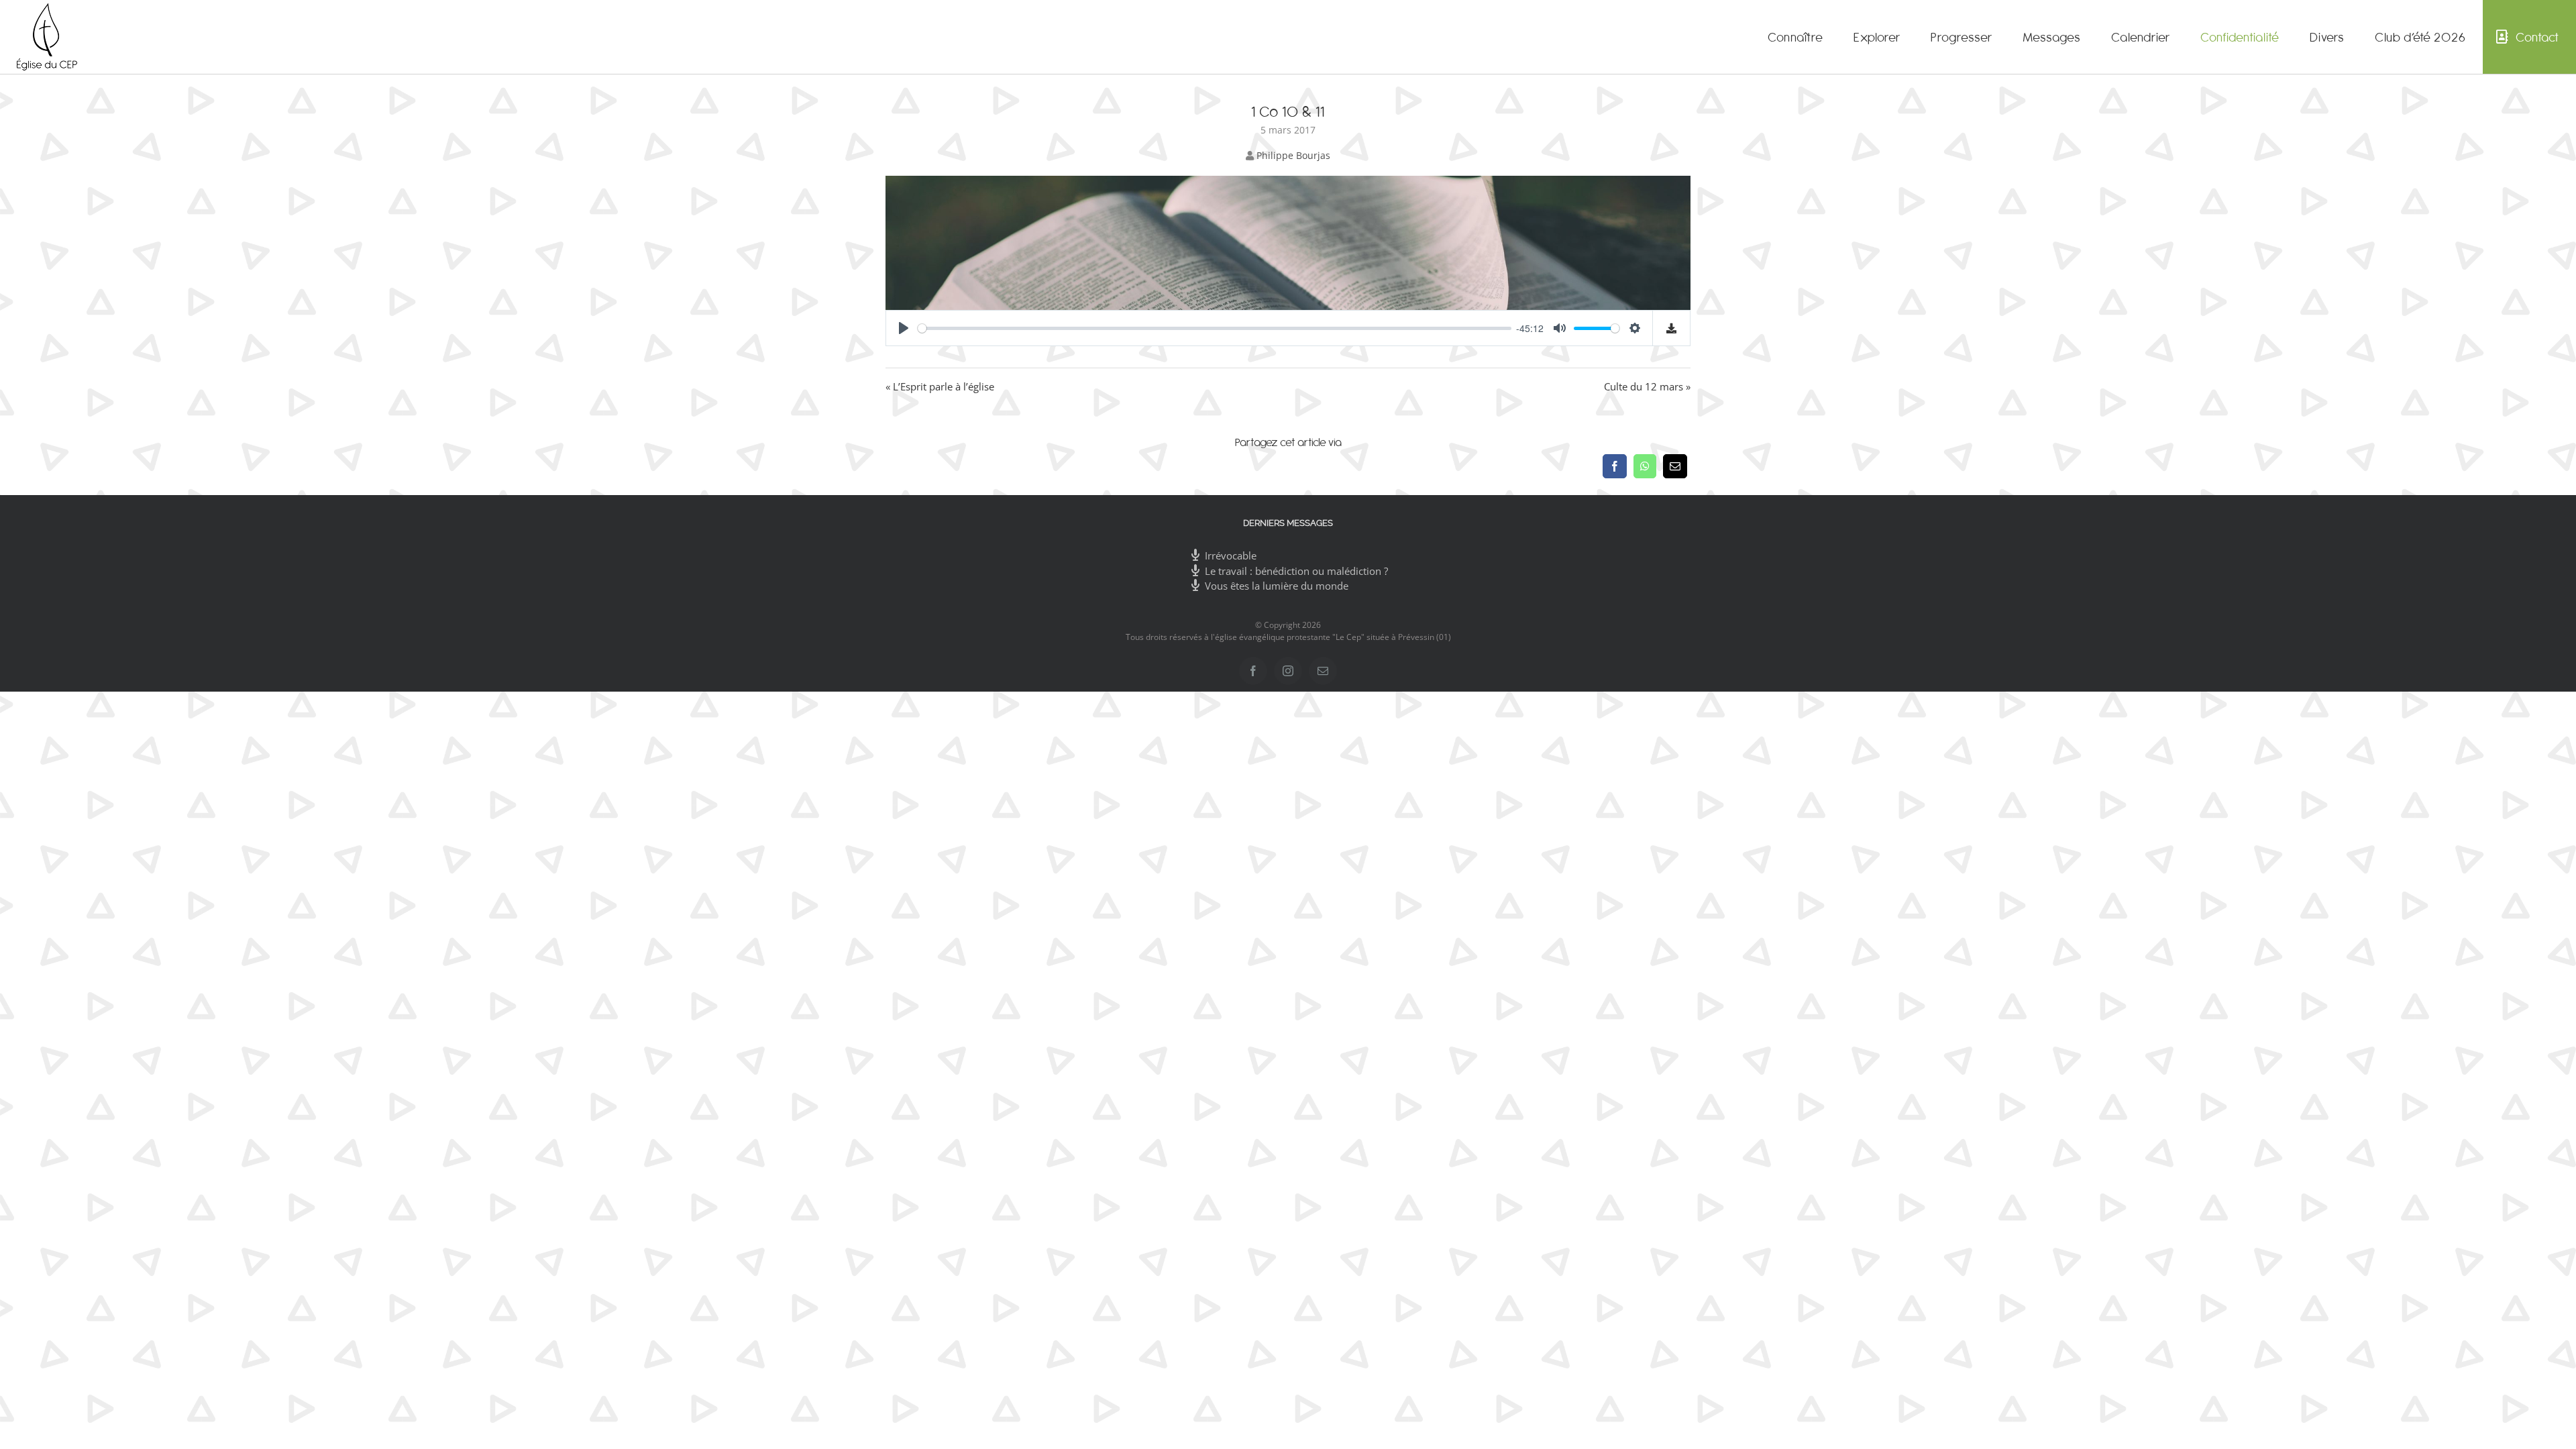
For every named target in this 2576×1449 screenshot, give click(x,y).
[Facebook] (1615, 466)
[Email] (1675, 466)
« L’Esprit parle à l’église (940, 386)
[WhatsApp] (1645, 466)
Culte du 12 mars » (1647, 386)
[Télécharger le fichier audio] (1672, 328)
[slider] (1215, 328)
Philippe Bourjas (1293, 155)
